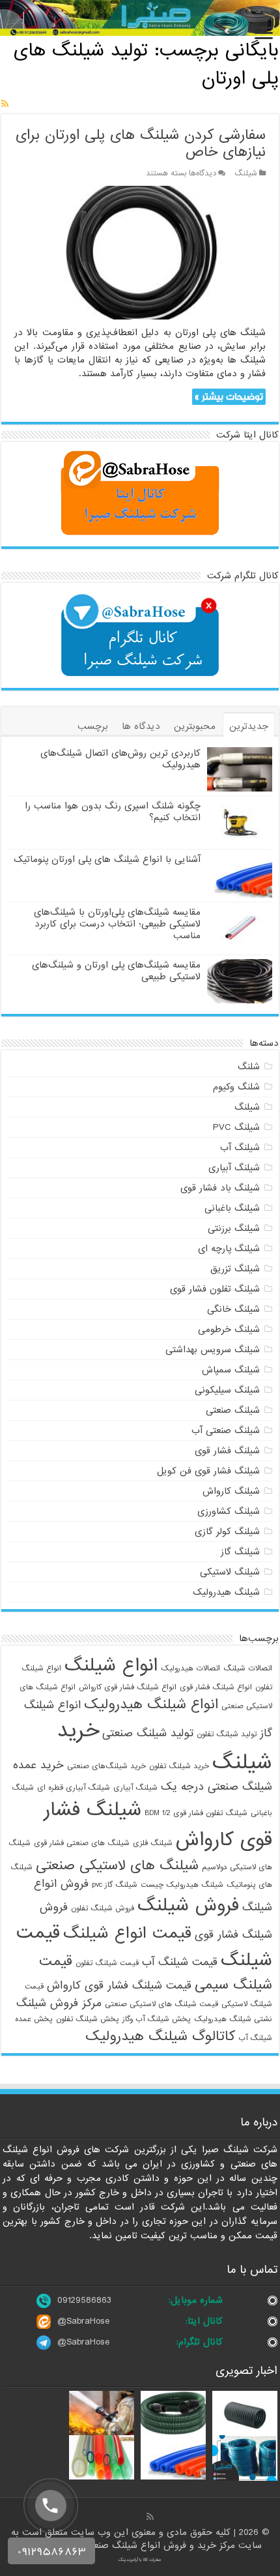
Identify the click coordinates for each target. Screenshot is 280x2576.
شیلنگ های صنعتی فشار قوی (82, 1843)
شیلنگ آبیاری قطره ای (74, 1788)
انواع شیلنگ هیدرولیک (151, 1704)
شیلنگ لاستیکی (230, 1572)
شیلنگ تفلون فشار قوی (215, 1289)
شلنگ (249, 1067)
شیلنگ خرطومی (229, 1329)
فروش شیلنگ (188, 1906)
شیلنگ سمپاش (231, 1370)
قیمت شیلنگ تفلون (107, 1963)
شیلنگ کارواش (231, 1491)
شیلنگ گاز (240, 1552)
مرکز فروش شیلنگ (59, 2003)
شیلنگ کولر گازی (227, 1532)
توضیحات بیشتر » (229, 397)
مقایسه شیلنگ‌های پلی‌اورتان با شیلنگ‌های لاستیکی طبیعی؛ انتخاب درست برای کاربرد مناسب (117, 924)
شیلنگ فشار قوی (227, 1451)
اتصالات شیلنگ (248, 1668)
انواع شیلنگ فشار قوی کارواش (128, 1687)
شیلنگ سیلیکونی (227, 1390)
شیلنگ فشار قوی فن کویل (208, 1471)
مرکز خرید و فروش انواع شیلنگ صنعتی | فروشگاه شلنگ (129, 2545)
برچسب (93, 726)
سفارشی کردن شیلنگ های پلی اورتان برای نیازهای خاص (141, 144)
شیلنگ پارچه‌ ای (229, 1249)
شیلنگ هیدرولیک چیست (182, 1885)
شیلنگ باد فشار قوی (220, 1188)
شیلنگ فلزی (153, 1843)
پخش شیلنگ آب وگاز (157, 2019)
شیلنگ (246, 173)
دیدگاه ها (141, 726)
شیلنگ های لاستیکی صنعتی (117, 1865)
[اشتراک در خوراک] (5, 104)
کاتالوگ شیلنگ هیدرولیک (160, 2036)
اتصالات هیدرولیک (190, 1668)
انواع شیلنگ (111, 1666)
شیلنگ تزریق (235, 1269)
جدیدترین (249, 726)
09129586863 (84, 2300)
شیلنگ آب (240, 1147)
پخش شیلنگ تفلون (88, 2019)
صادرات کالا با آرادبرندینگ (140, 2560)
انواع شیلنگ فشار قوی (216, 1687)
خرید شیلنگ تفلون (179, 1766)
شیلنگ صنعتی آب (226, 1430)
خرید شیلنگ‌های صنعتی (106, 1766)
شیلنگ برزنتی (234, 1228)
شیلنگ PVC (236, 1127)
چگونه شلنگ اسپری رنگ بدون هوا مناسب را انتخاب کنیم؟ (113, 812)
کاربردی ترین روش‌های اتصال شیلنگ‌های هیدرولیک (120, 759)
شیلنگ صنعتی (233, 1410)
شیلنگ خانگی (233, 1309)
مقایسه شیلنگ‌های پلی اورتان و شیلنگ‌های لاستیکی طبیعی (116, 971)
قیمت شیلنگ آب (180, 1962)
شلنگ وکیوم (236, 1087)
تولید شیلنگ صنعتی (148, 1733)
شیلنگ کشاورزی (229, 1511)
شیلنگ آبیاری (234, 1168)
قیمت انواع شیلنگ (127, 1933)
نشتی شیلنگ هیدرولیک (233, 2019)
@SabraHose (83, 2321)
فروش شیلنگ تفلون (103, 1908)
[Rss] (150, 2517)
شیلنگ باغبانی (232, 1208)
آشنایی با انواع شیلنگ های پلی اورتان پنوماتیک (107, 859)
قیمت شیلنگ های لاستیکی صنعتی (161, 2004)
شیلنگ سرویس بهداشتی (213, 1350)
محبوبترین (195, 726)
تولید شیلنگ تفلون (227, 1734)
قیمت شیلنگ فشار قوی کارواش (119, 1986)
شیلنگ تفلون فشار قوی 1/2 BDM (196, 1813)
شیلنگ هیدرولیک (226, 1592)
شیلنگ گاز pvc (115, 1885)
